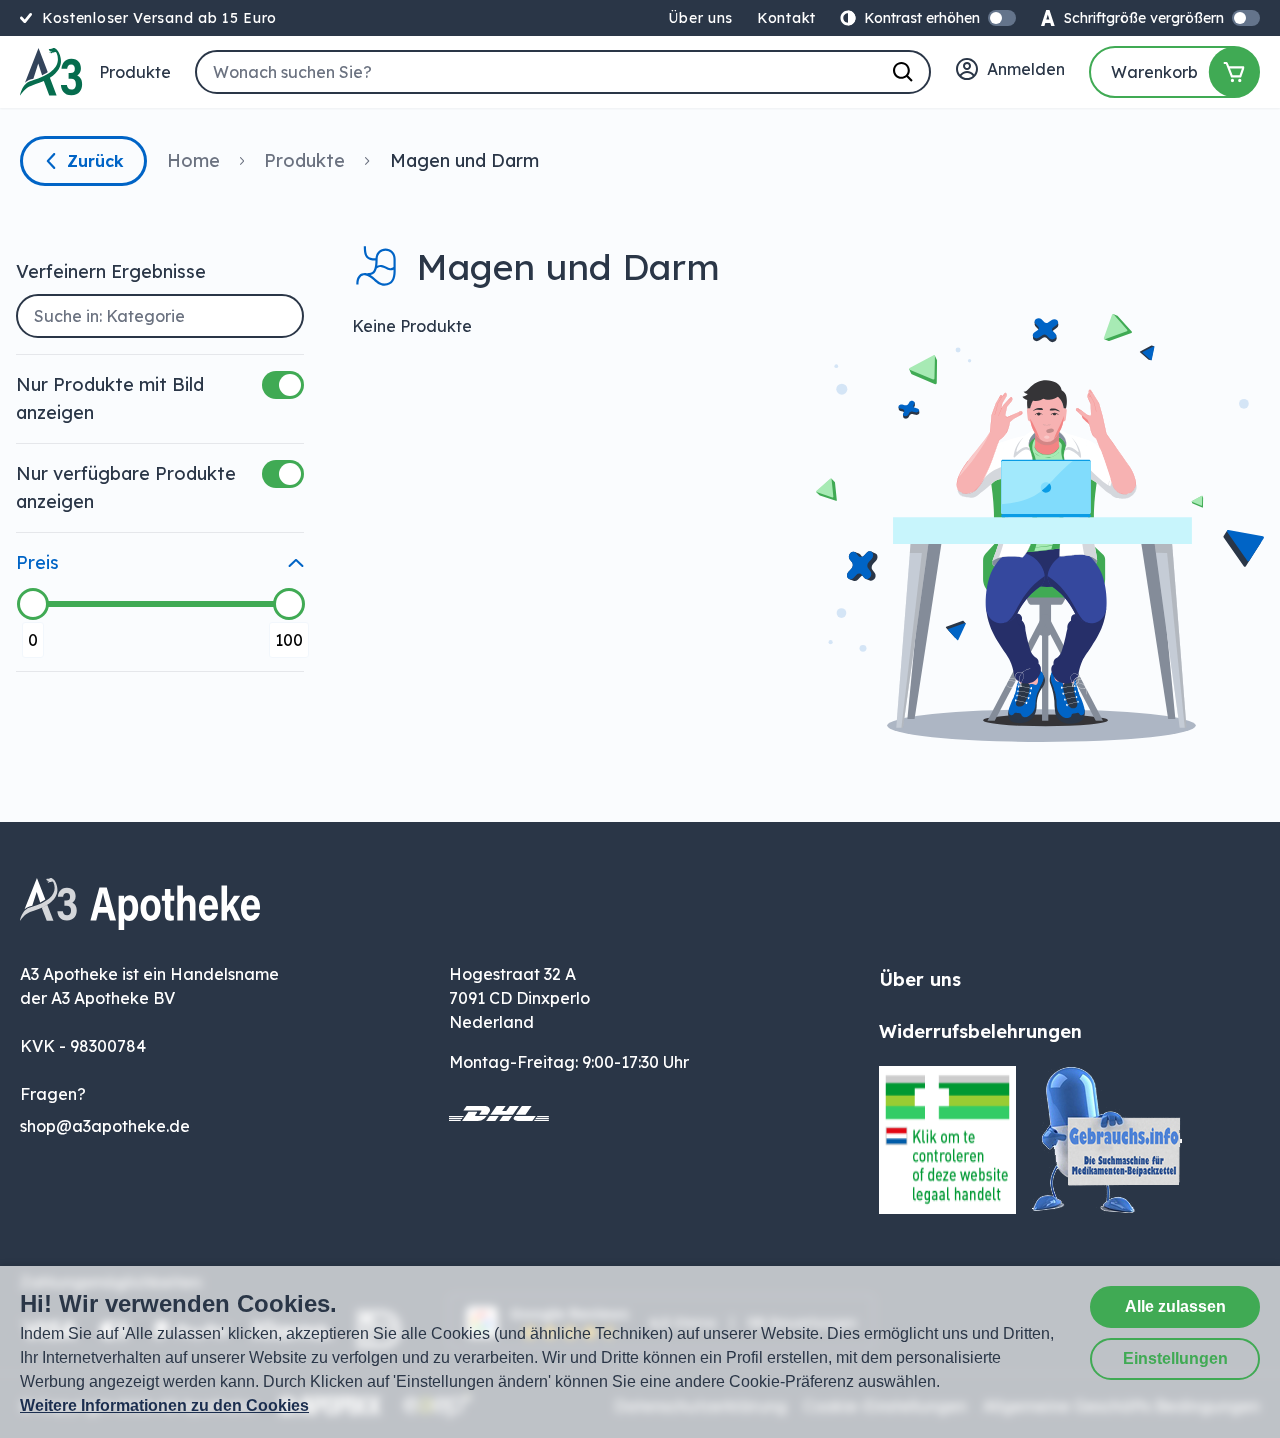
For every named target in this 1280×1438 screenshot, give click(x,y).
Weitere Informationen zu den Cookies (164, 1405)
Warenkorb (1154, 72)
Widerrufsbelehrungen (980, 1031)
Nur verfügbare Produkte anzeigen (126, 487)
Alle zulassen (1175, 1306)
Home (193, 160)
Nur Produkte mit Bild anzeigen (110, 398)
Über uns (700, 18)
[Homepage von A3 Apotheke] (51, 72)
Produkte (135, 72)
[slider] (33, 604)
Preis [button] (37, 562)
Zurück (95, 161)
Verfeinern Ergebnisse (111, 271)
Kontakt (786, 18)
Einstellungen (1175, 1358)
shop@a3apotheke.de (105, 1126)
